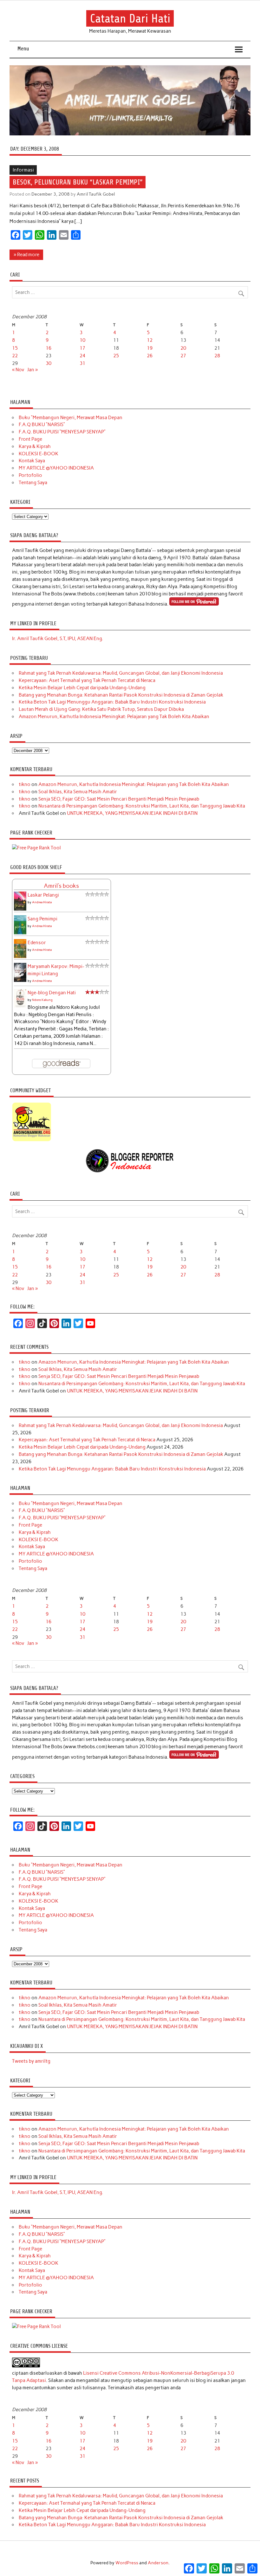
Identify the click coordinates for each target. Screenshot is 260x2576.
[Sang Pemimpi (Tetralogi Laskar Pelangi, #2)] (20, 933)
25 (116, 356)
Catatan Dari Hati (130, 18)
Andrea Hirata (42, 902)
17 (82, 348)
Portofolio (30, 475)
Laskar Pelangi (43, 895)
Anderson (158, 2563)
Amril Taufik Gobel (96, 194)
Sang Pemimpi (42, 919)
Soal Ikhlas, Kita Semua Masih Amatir (78, 792)
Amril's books (61, 886)
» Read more (26, 255)
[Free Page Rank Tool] (36, 848)
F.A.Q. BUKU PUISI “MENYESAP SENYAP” (62, 432)
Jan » (32, 370)
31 (82, 363)
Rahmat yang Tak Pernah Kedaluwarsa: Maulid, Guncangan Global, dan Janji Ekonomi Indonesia (121, 673)
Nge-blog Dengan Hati (52, 993)
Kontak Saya (32, 461)
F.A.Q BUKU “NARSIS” (42, 425)
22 (15, 356)
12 (150, 340)
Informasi (23, 170)
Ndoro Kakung (42, 1000)
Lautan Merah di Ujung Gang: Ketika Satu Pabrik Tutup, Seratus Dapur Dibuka (101, 709)
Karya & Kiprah (35, 446)
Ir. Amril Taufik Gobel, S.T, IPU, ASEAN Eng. (58, 639)
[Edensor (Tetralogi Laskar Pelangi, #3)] (20, 957)
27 (183, 356)
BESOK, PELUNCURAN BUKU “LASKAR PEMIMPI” (78, 182)
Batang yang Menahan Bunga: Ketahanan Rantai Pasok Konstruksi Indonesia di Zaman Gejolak (121, 695)
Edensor (37, 943)
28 (217, 356)
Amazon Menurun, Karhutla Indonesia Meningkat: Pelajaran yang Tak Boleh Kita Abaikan (114, 717)
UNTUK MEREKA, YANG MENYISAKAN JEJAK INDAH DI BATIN (132, 813)
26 (150, 356)
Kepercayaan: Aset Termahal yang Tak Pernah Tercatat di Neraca (87, 680)
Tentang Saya (33, 483)
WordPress (127, 2563)
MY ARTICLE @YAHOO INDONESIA (56, 468)
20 (183, 348)
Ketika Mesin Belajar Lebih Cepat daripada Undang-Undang (82, 688)
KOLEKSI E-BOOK (39, 454)
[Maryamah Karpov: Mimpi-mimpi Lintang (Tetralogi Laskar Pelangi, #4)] (20, 981)
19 (150, 348)
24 (82, 356)
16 (49, 348)
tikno (25, 784)
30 (49, 363)
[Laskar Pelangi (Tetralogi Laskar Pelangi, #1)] (20, 910)
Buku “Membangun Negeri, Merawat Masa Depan (71, 418)
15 (15, 348)
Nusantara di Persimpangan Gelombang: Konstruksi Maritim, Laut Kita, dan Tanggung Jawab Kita (142, 806)
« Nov (18, 370)
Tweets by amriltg (31, 2061)
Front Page (30, 439)
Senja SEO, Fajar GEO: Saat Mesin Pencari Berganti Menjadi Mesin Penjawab (119, 799)
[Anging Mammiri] (32, 1140)
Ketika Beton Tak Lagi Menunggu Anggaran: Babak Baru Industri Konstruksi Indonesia (112, 702)
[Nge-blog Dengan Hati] (20, 1006)
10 (82, 340)
